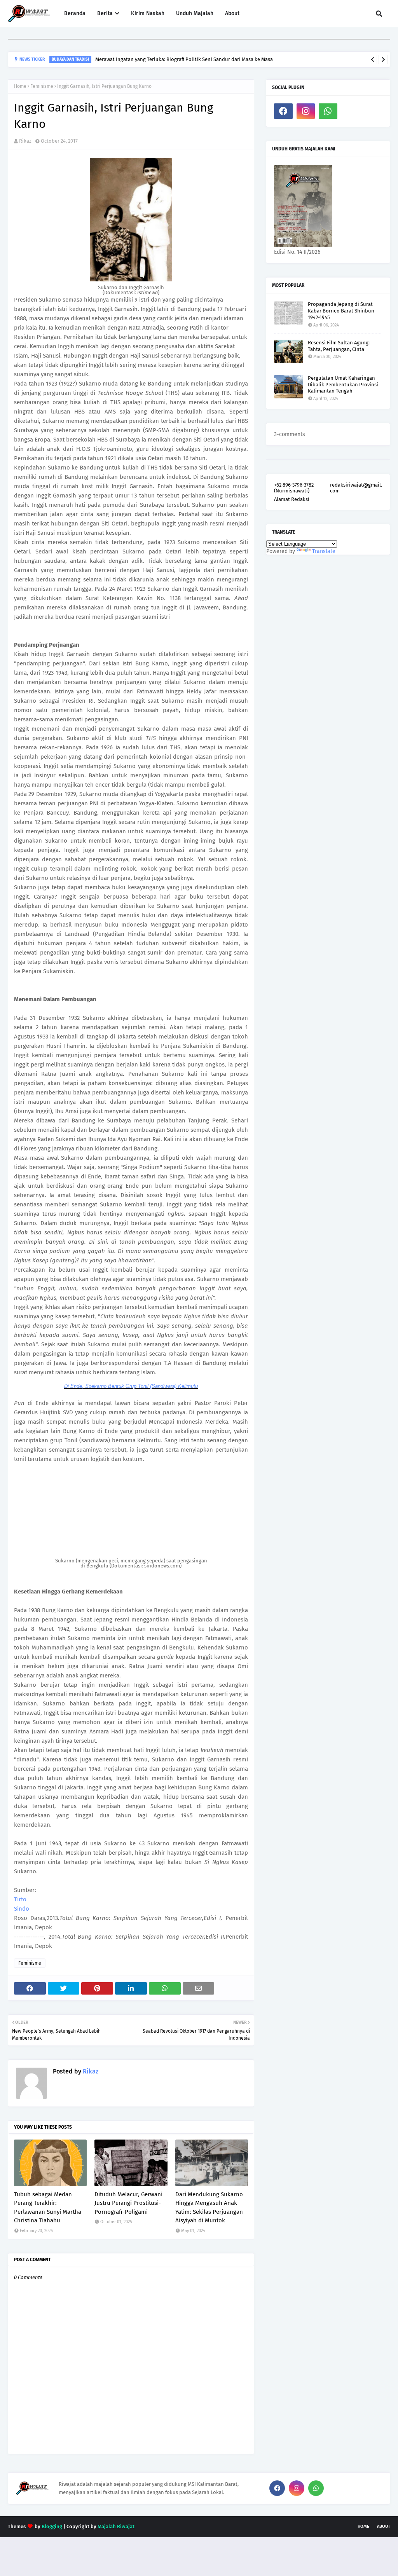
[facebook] (283, 111)
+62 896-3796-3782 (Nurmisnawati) (294, 488)
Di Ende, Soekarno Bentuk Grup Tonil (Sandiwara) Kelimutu (131, 1386)
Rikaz (25, 141)
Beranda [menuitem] (75, 13)
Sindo (22, 1909)
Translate (324, 551)
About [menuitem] (232, 13)
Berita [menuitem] (105, 13)
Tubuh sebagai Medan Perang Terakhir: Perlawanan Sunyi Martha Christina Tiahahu (48, 2208)
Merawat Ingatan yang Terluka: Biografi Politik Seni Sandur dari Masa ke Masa (184, 59)
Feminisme (42, 86)
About (384, 2526)
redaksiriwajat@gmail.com (356, 488)
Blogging (52, 2526)
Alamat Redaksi (292, 499)
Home (20, 86)
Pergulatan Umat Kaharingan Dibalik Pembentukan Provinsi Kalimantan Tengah (343, 385)
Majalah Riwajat (116, 2526)
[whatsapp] (328, 111)
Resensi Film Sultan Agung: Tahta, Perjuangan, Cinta (339, 346)
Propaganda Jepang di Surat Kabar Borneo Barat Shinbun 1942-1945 (341, 311)
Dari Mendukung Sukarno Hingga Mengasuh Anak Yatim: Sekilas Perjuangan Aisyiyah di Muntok (209, 2208)
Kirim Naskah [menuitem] (148, 13)
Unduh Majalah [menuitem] (195, 13)
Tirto (20, 1899)
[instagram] (306, 111)
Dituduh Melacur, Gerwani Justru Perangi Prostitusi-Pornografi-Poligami (128, 2203)
